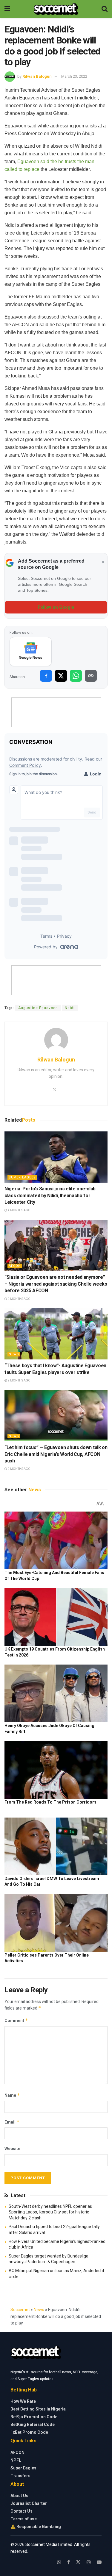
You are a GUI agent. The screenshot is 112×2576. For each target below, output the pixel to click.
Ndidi (70, 1008)
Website (12, 2149)
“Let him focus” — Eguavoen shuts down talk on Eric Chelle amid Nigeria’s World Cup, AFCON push (56, 1454)
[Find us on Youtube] (99, 2562)
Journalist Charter (29, 2503)
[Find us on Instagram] (89, 2562)
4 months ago (19, 1210)
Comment (16, 2020)
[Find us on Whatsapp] (59, 2562)
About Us (19, 2496)
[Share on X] (61, 676)
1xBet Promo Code (29, 2432)
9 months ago (19, 1299)
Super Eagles (22, 1177)
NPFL (16, 2460)
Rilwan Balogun (37, 76)
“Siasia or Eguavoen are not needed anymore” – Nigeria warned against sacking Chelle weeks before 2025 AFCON (56, 1284)
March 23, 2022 (74, 76)
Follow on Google (56, 607)
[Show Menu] (7, 9)
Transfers (20, 2476)
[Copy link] (91, 676)
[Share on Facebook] (46, 676)
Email (12, 2122)
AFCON (15, 1266)
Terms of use (24, 2519)
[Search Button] (105, 9)
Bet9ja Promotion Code (34, 2417)
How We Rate (23, 2401)
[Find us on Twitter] (78, 2562)
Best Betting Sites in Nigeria (38, 2409)
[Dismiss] (103, 562)
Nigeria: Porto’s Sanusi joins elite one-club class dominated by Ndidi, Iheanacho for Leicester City (50, 1195)
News (14, 1354)
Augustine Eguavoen (38, 1008)
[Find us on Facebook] (69, 2562)
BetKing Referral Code (33, 2424)
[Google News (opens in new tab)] (31, 652)
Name (12, 2095)
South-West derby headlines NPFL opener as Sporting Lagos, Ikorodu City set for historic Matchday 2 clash (50, 2212)
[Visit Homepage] (56, 9)
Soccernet (20, 2310)
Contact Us (22, 2511)
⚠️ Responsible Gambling (36, 2527)
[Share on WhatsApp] (76, 676)
